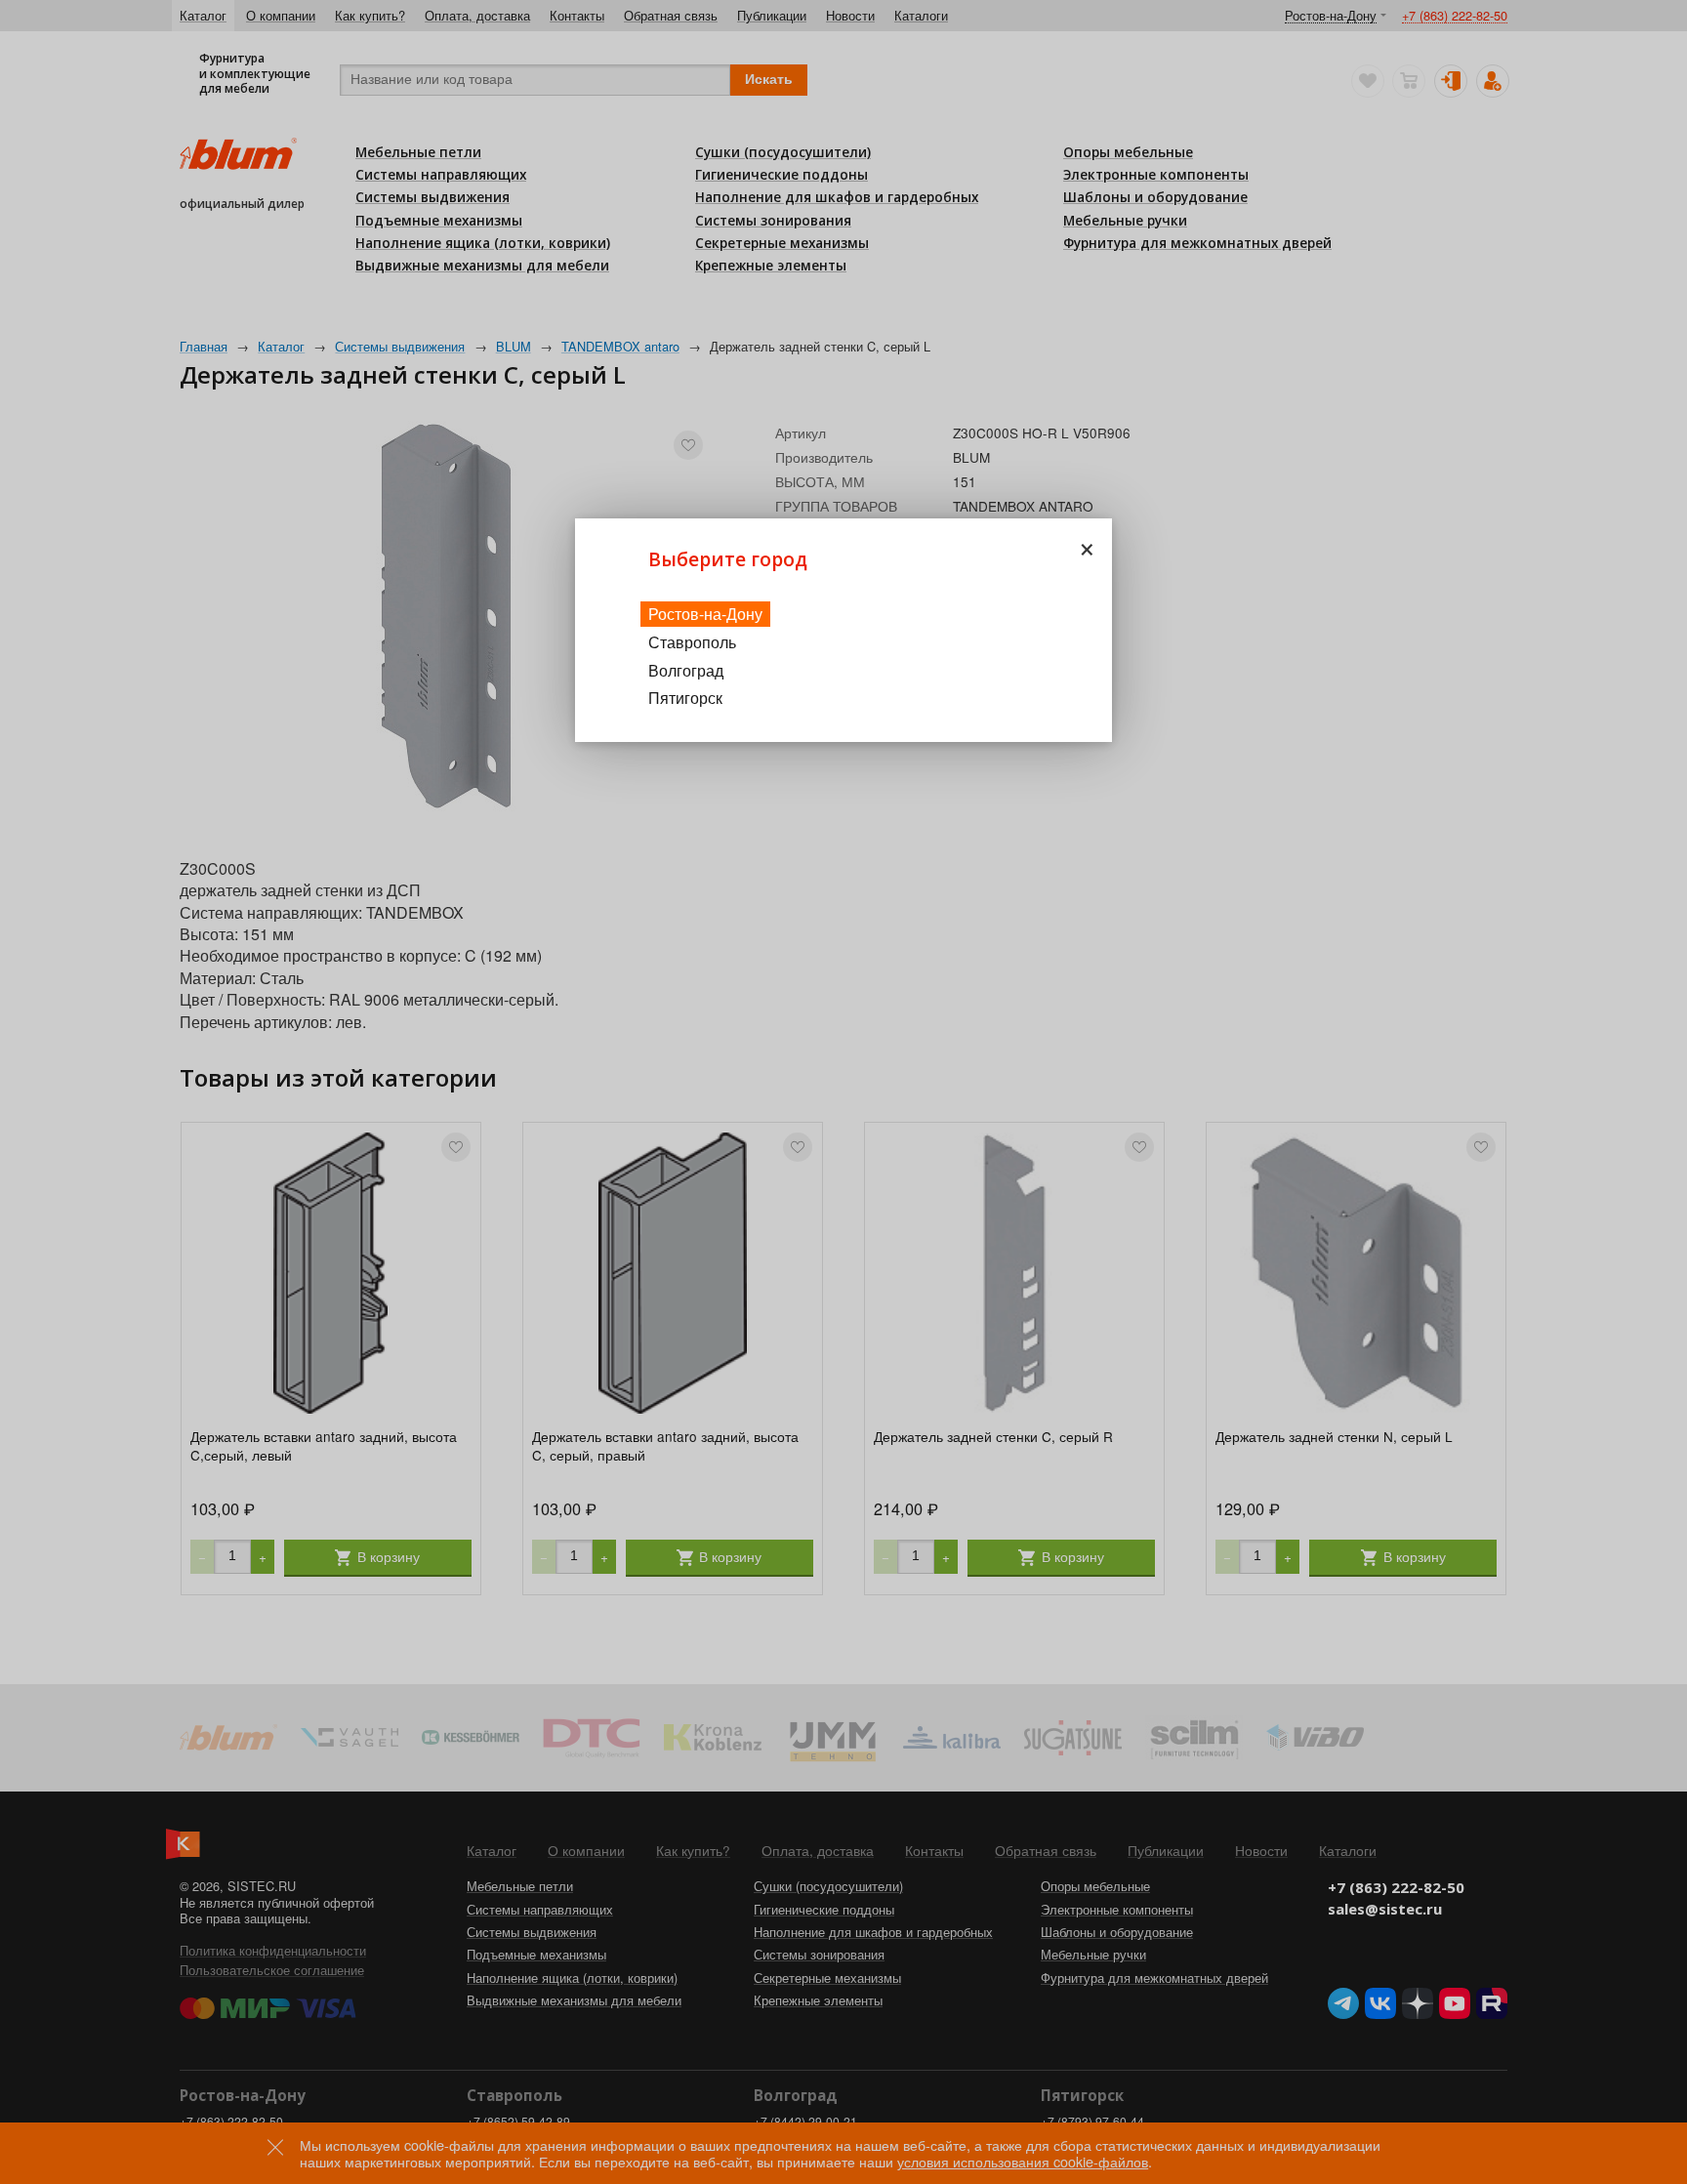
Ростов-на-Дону (705, 614)
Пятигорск (685, 698)
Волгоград (686, 670)
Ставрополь (692, 642)
